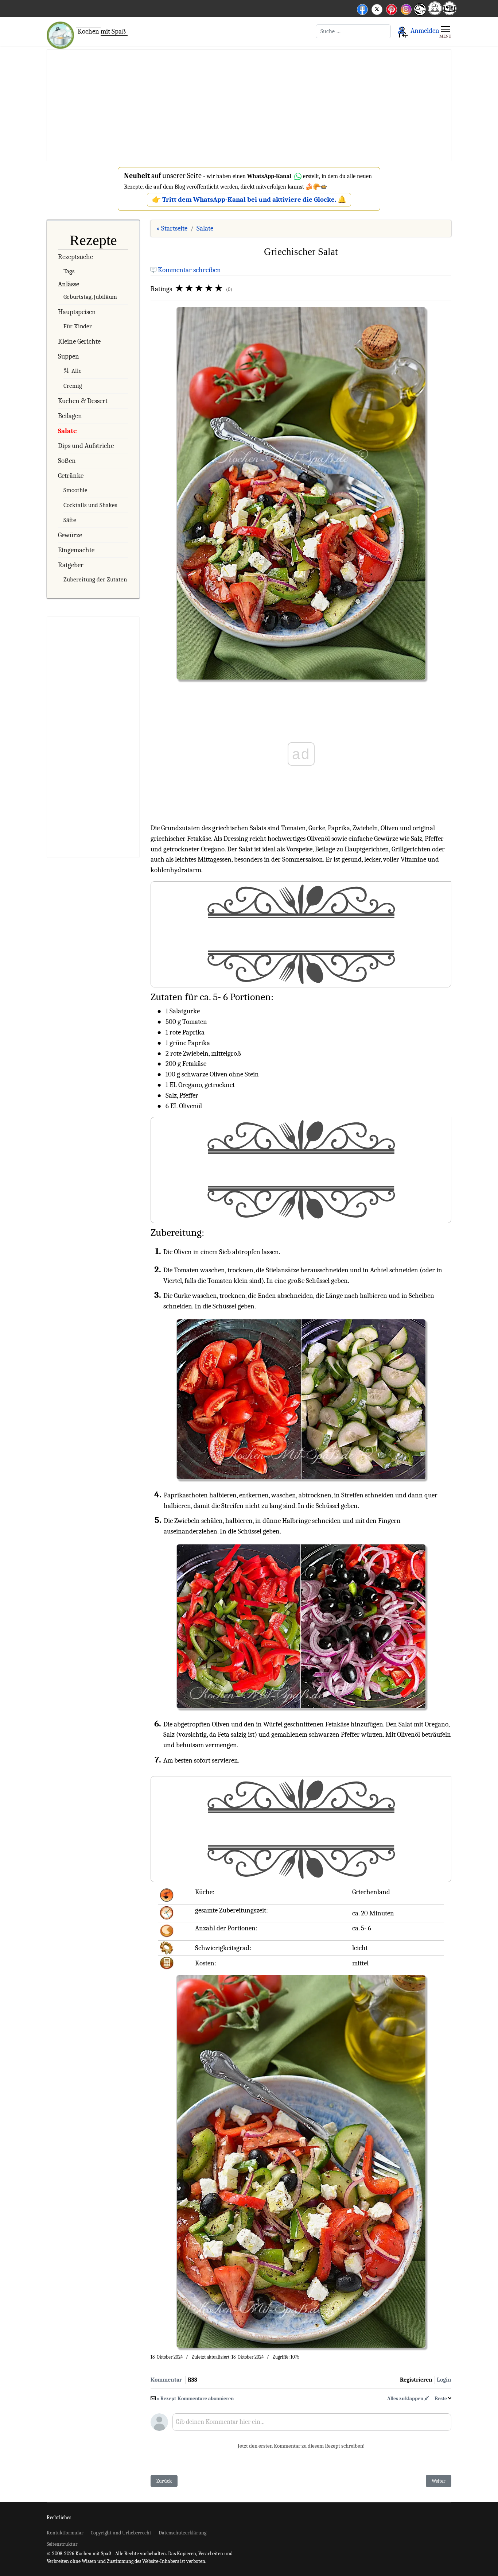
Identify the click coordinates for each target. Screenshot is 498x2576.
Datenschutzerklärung (182, 2533)
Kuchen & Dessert (83, 401)
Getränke (71, 476)
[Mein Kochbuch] (450, 13)
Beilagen (70, 416)
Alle (77, 371)
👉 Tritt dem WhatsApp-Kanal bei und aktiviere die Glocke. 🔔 (249, 200)
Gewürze (70, 535)
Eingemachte (76, 550)
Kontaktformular (65, 2533)
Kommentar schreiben (189, 270)
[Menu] (445, 31)
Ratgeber (71, 565)
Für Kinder (78, 326)
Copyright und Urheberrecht (121, 2533)
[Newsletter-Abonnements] (420, 15)
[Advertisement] (249, 106)
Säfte (70, 520)
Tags (69, 271)
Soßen (67, 461)
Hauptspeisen (77, 312)
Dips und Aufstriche (86, 446)
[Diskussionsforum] (435, 13)
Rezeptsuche (75, 257)
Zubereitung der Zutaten (95, 579)
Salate (67, 431)
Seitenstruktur (62, 2544)
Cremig (73, 386)
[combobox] (353, 31)
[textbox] (312, 2425)
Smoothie (75, 490)
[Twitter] (377, 8)
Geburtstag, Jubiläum (90, 297)
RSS (192, 2380)
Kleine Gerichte (79, 341)
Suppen (69, 356)
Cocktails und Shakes (90, 505)
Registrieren (416, 2380)
